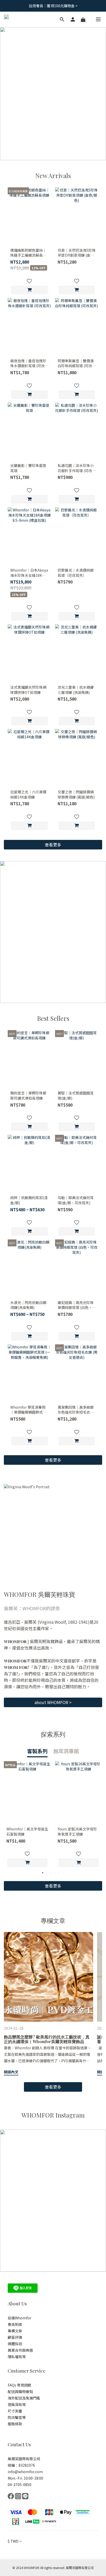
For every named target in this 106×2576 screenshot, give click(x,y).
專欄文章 (15, 2331)
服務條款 (15, 2424)
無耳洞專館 (66, 1751)
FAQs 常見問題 (20, 2385)
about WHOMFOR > (53, 1702)
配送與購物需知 (20, 2391)
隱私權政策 (17, 2357)
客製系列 (37, 1751)
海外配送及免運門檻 (24, 2398)
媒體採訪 (15, 2344)
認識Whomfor (20, 2318)
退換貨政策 (17, 2404)
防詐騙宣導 (17, 2417)
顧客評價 (15, 2337)
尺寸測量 (15, 2411)
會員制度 (15, 2324)
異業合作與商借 (20, 2350)
